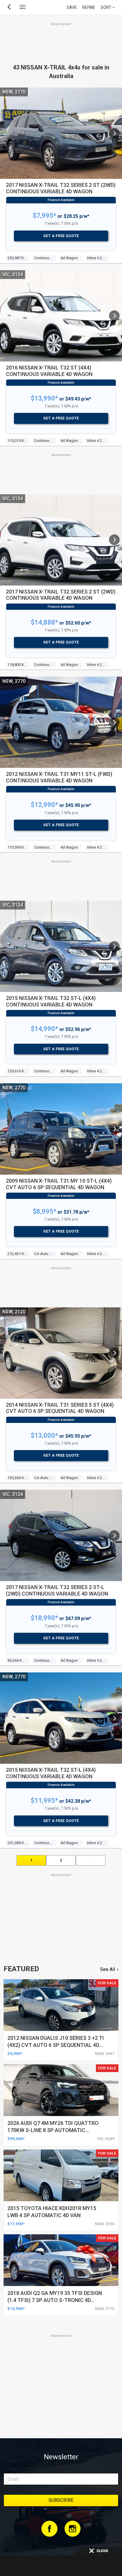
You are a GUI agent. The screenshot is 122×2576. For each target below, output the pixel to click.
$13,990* (44, 398)
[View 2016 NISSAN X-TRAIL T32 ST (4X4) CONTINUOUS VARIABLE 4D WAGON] (114, 316)
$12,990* (44, 805)
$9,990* (15, 2053)
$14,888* (44, 622)
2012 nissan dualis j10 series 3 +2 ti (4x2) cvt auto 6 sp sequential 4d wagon (56, 2045)
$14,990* (44, 1029)
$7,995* (45, 216)
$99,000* (16, 2139)
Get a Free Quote (61, 236)
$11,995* (44, 1801)
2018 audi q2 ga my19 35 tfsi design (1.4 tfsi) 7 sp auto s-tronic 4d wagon (55, 2300)
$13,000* (44, 1435)
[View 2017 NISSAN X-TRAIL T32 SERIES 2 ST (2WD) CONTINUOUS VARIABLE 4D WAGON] (114, 133)
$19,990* (16, 2308)
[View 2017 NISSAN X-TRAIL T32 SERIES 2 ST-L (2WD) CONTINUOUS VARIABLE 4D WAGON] (114, 1536)
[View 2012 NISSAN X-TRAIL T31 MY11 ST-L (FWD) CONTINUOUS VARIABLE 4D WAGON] (114, 722)
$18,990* (44, 1618)
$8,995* (45, 1211)
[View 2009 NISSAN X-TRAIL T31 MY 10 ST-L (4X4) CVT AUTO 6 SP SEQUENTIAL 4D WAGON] (114, 1129)
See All (107, 1969)
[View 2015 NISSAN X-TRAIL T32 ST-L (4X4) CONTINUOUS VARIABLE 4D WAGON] (114, 946)
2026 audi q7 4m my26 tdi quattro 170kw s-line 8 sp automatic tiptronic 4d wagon (53, 2130)
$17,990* (16, 2224)
